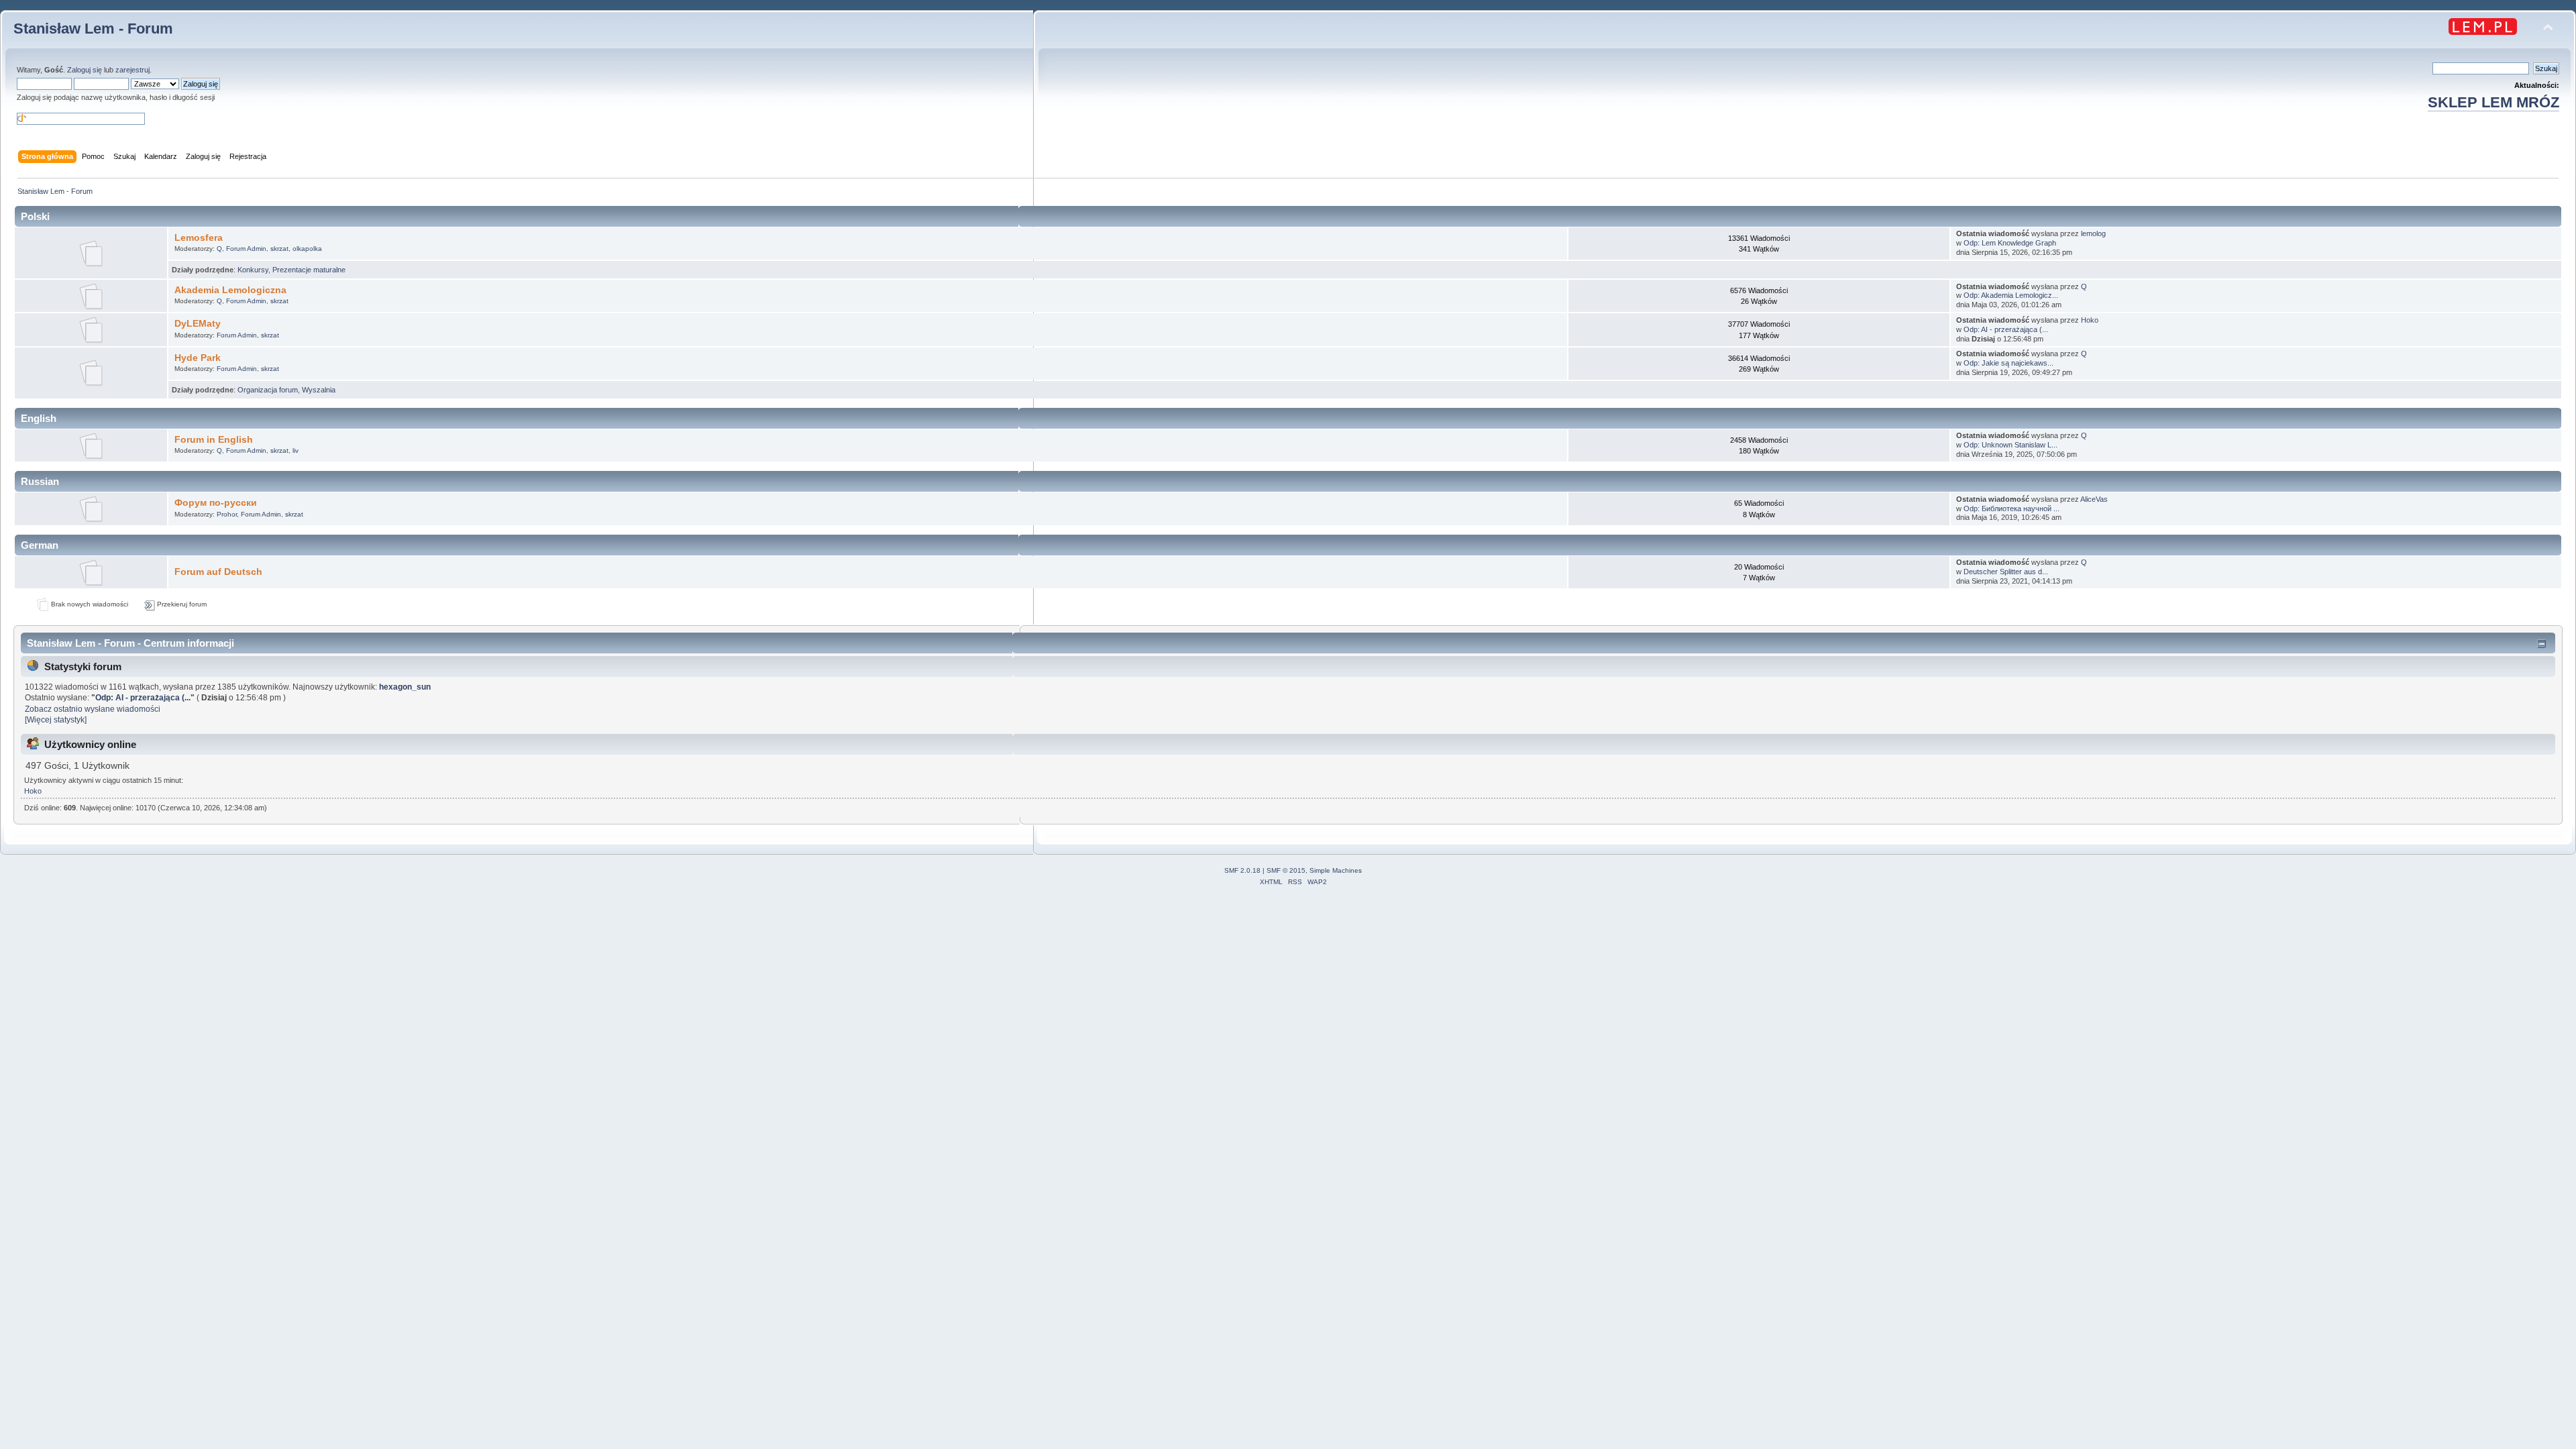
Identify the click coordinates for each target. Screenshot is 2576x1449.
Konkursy (253, 270)
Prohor (227, 514)
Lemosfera (199, 238)
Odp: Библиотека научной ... (2011, 508)
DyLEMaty (198, 324)
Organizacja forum (268, 390)
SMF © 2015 (1286, 870)
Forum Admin (246, 249)
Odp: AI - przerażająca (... (2006, 329)
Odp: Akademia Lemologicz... (2011, 295)
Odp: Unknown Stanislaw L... (2010, 445)
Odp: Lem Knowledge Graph (2010, 243)
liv (296, 450)
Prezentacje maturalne (309, 270)
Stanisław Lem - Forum (93, 29)
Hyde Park (198, 358)
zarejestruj (132, 70)
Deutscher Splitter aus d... (2006, 572)
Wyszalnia (319, 390)
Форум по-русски (216, 503)
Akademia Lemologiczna (230, 290)
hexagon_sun (405, 687)
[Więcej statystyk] (56, 720)
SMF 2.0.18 (1242, 870)
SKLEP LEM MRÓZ (2493, 102)
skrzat (279, 249)
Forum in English (214, 440)
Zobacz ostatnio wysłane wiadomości (93, 709)
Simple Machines (1336, 870)
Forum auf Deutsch (218, 572)
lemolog (2093, 233)
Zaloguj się (85, 70)
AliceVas (2094, 499)
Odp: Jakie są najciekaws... (2008, 363)
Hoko (2090, 320)
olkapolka (307, 249)
